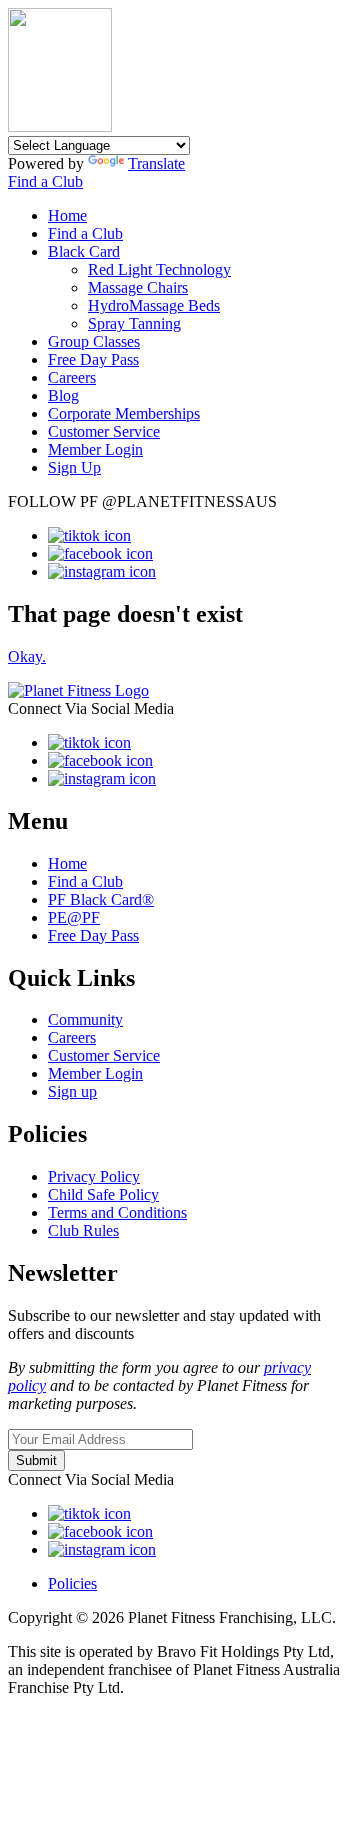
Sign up (72, 1091)
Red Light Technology (159, 269)
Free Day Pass (93, 359)
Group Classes (94, 341)
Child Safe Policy (103, 1194)
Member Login (95, 449)
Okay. (27, 656)
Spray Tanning (134, 323)
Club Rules (83, 1230)
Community (85, 1019)
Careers (72, 377)
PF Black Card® (101, 899)
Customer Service (104, 431)
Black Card (84, 251)
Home (67, 215)
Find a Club (45, 181)
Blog (63, 395)
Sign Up (74, 467)
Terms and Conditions (117, 1212)
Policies (72, 1583)
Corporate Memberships (124, 413)
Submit (36, 1460)
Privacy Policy (94, 1176)
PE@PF (74, 917)
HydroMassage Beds (154, 305)
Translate (156, 163)
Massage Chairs (138, 287)
